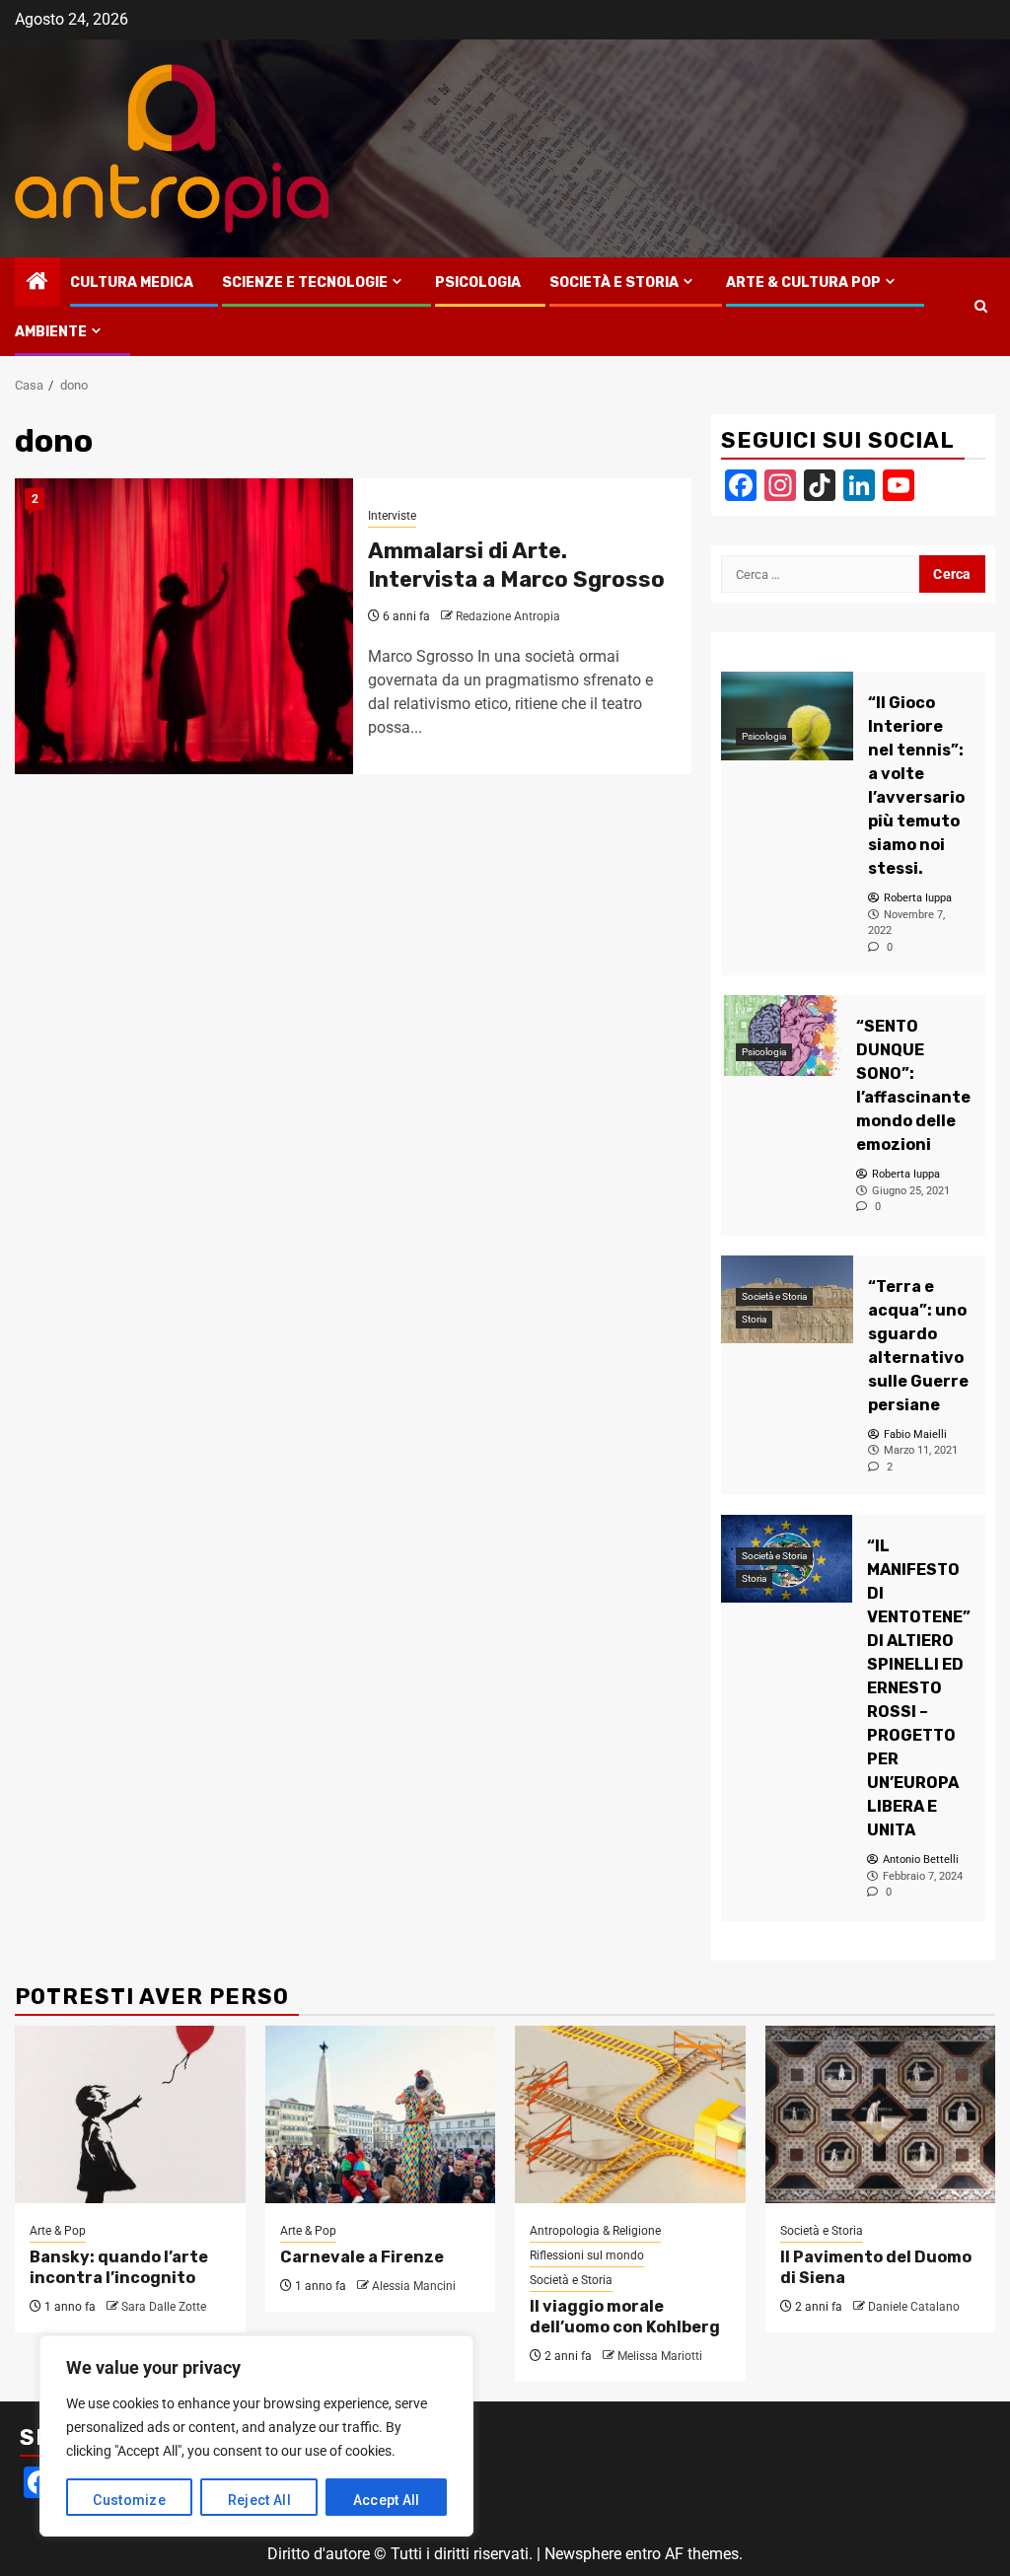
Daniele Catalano (914, 2307)
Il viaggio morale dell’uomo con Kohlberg (625, 2317)
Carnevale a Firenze (362, 2257)
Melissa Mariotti (660, 2356)
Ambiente (51, 332)
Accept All (387, 2500)
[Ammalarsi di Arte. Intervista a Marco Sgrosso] (184, 626)
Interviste (392, 516)
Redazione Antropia (508, 616)
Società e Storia (614, 283)
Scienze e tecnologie (305, 283)
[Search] (981, 307)
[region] (256, 2436)
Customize (129, 2500)
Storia (754, 1319)
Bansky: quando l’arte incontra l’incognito (119, 2267)
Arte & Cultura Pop (803, 283)
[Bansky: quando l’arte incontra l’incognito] (130, 2114)
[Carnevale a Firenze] (381, 2114)
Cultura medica (132, 283)
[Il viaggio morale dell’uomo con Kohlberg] (630, 2114)
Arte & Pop (58, 2231)
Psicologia (478, 283)
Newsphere (583, 2554)
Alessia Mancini (414, 2286)
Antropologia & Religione (595, 2231)
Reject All (259, 2500)
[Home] (37, 283)
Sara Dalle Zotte (164, 2307)
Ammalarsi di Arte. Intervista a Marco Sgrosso (516, 565)
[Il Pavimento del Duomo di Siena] (881, 2114)
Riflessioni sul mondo (587, 2255)
